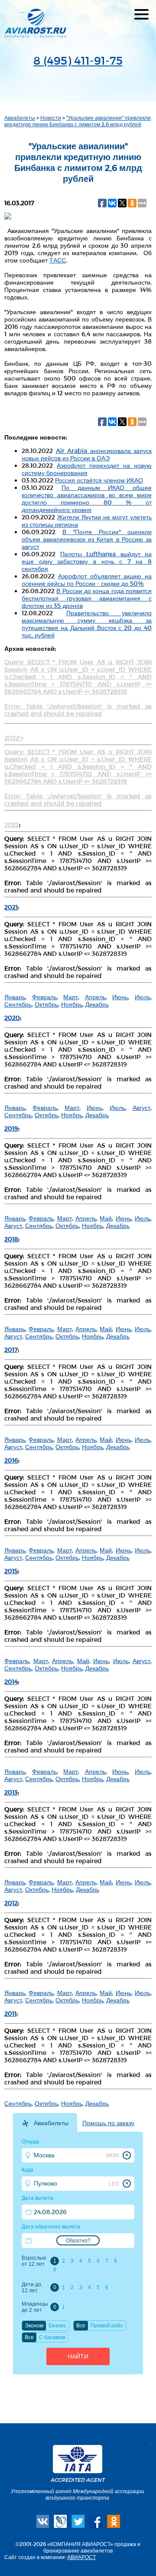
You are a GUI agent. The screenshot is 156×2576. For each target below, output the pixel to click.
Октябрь (46, 1004)
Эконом (34, 2326)
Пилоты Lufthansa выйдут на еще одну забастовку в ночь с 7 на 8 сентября (87, 561)
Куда (28, 2170)
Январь (15, 997)
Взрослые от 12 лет (34, 2261)
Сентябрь (18, 1004)
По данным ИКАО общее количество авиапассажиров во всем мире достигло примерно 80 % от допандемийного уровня (87, 499)
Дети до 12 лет (31, 2287)
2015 (11, 1571)
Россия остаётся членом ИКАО (99, 480)
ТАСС (58, 260)
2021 (11, 907)
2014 (11, 1682)
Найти (78, 2356)
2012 (11, 1903)
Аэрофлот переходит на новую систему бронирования (87, 469)
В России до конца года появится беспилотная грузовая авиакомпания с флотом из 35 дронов (87, 598)
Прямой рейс (107, 2326)
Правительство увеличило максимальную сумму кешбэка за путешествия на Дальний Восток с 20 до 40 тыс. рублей (87, 624)
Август (141, 1108)
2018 (11, 1239)
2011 (10, 2013)
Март (71, 997)
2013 (11, 1792)
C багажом (52, 2337)
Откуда (30, 2142)
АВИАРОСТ (81, 2557)
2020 (12, 1018)
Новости (51, 118)
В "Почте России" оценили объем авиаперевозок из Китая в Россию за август (87, 539)
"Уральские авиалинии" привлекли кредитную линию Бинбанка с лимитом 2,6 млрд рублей (78, 121)
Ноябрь (72, 1004)
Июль (143, 997)
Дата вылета (37, 2198)
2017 (11, 1350)
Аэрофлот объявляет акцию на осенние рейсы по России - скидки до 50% (87, 580)
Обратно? (78, 2241)
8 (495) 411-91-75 (78, 60)
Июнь (120, 997)
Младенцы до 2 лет (35, 2307)
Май (106, 1218)
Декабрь (97, 1004)
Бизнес (57, 2326)
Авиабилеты (20, 118)
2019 (11, 1128)
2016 (11, 1460)
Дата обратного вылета (51, 2227)
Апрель (95, 997)
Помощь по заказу (108, 2123)
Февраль (44, 997)
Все (81, 2326)
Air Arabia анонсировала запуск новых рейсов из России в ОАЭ (87, 454)
